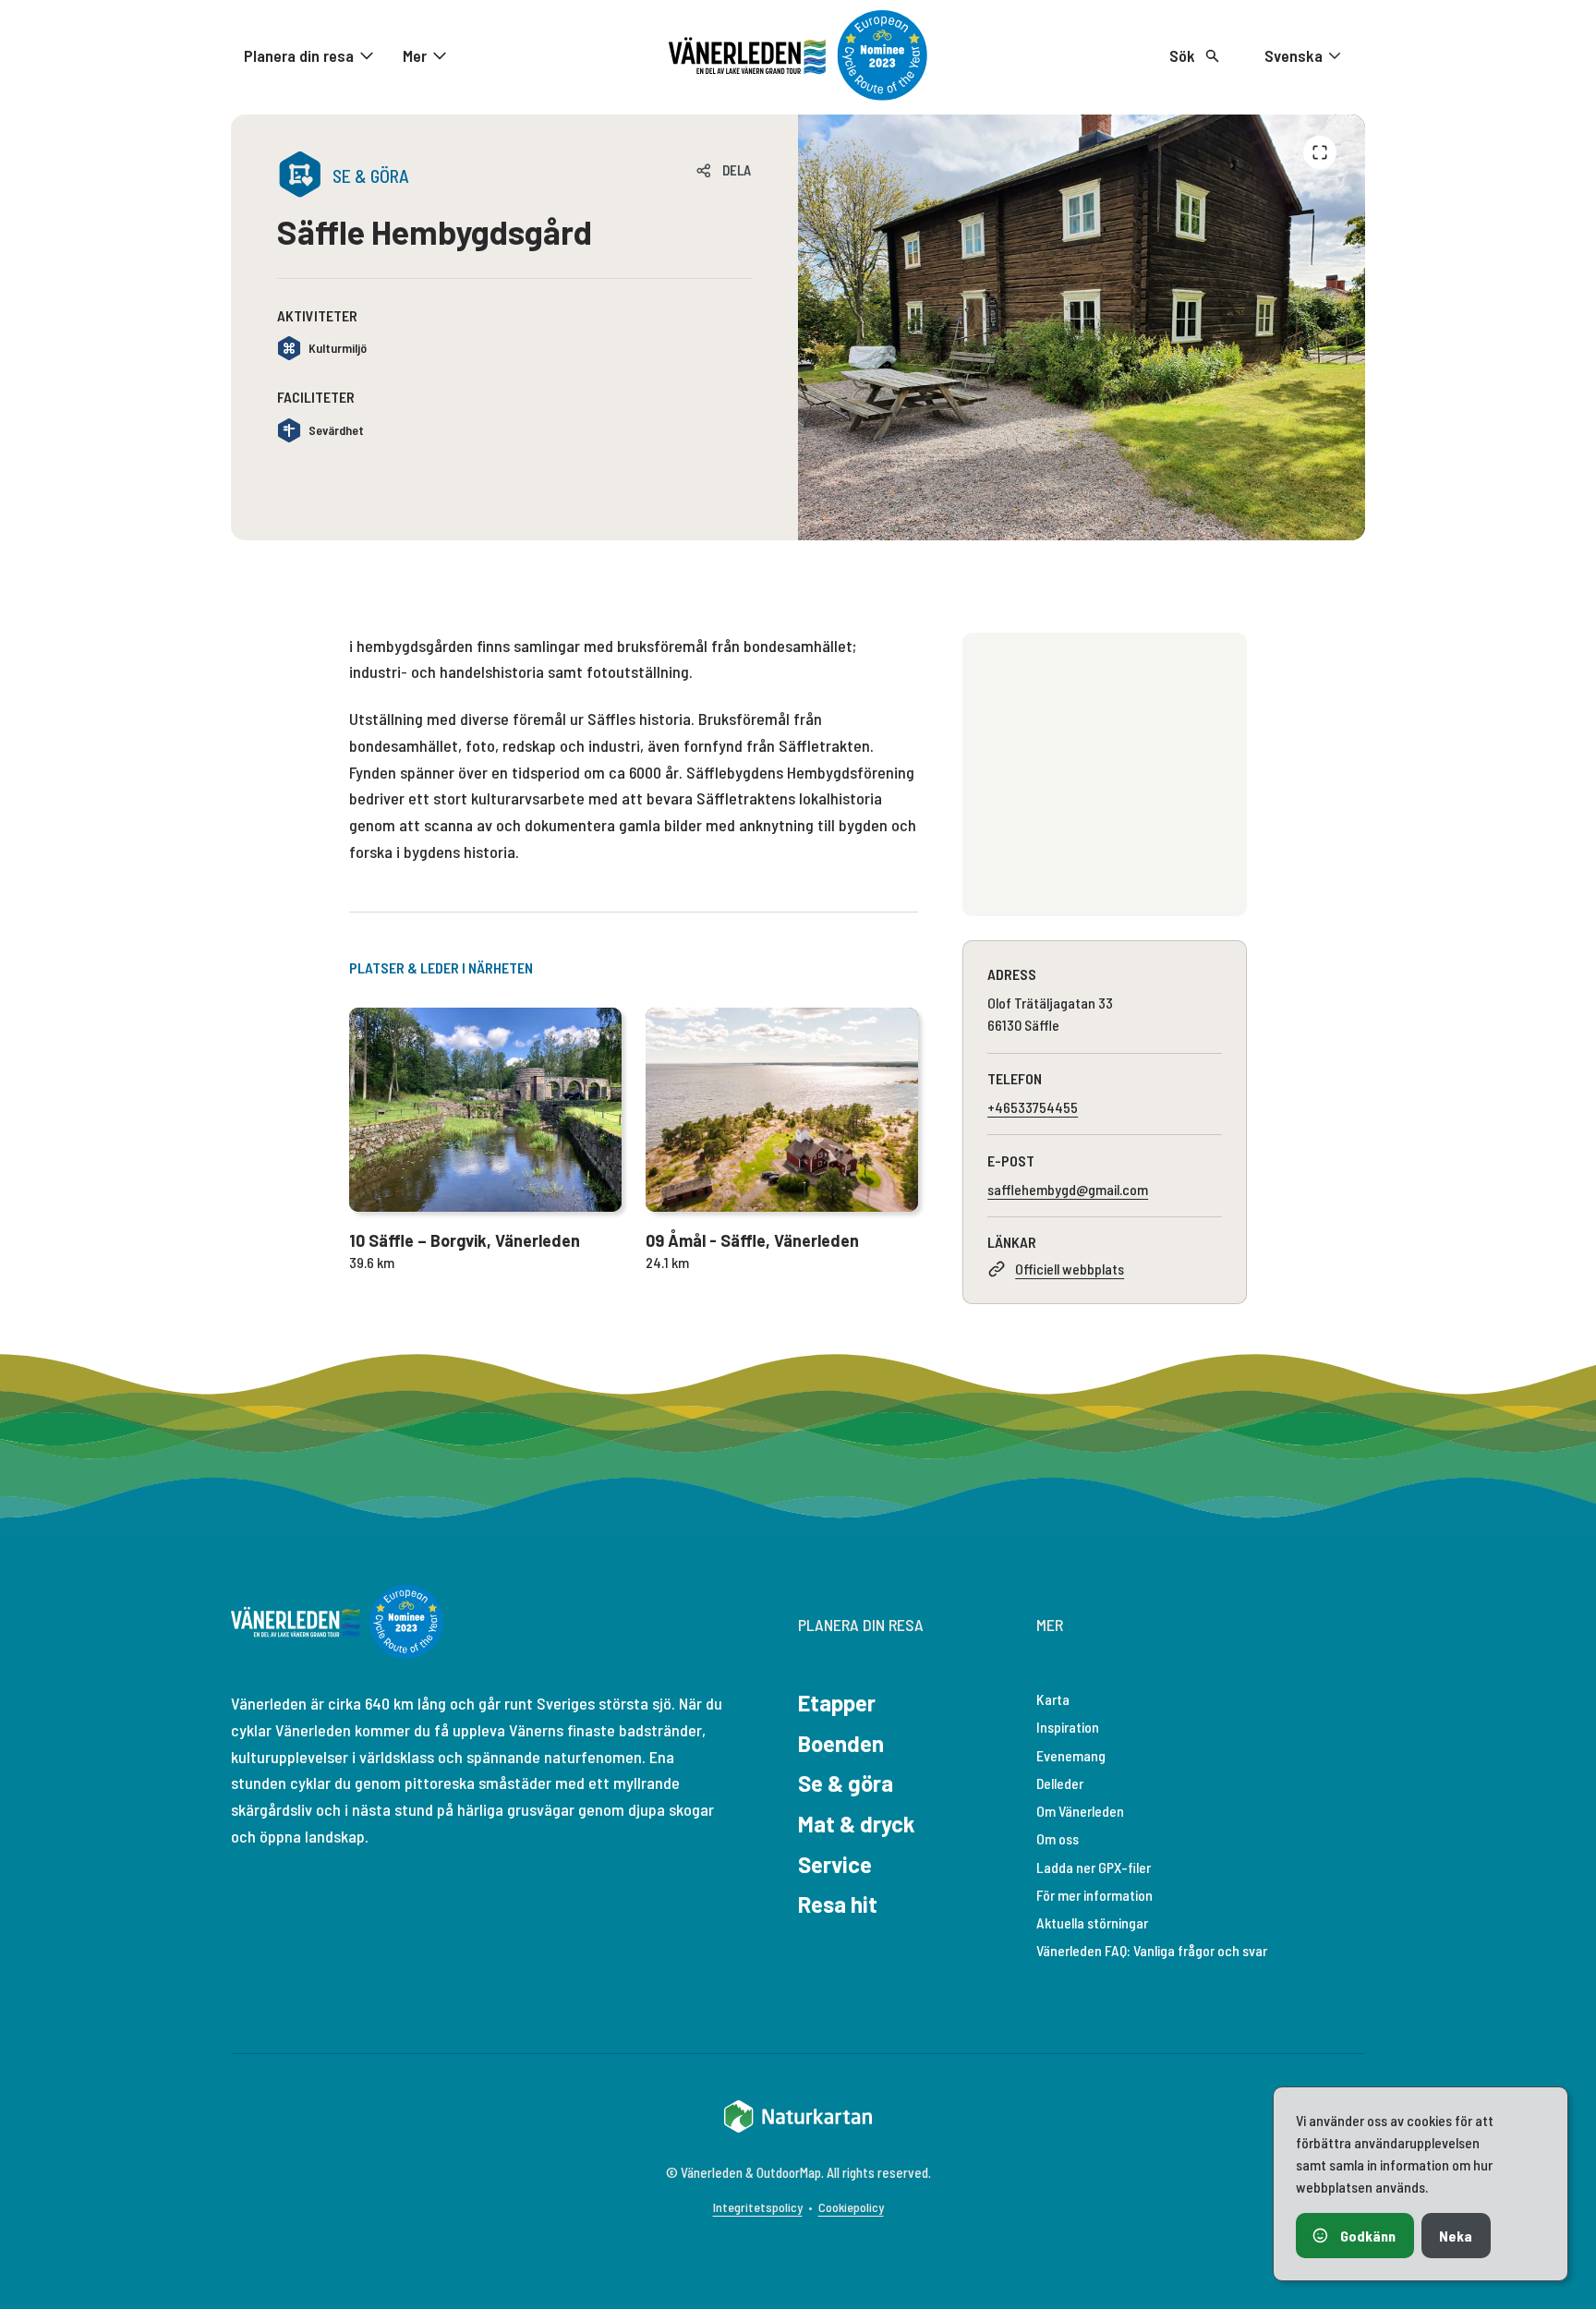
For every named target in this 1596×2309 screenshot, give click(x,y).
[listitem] (1082, 327)
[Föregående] (1320, 152)
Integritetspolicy (758, 2207)
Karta (1053, 1699)
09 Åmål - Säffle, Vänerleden (752, 1240)
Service (835, 1864)
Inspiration (1068, 1727)
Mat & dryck (857, 1824)
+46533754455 (1033, 1107)
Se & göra (846, 1783)
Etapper (837, 1703)
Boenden (841, 1743)
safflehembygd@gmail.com (1068, 1189)
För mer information (1094, 1895)
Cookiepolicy (851, 2207)
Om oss (1058, 1838)
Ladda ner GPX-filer (1094, 1867)
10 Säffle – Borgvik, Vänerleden (465, 1240)
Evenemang (1071, 1755)
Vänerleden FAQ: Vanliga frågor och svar (1152, 1950)
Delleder (1060, 1783)
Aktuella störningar (1092, 1922)
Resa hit (838, 1904)
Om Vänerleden (1080, 1811)
